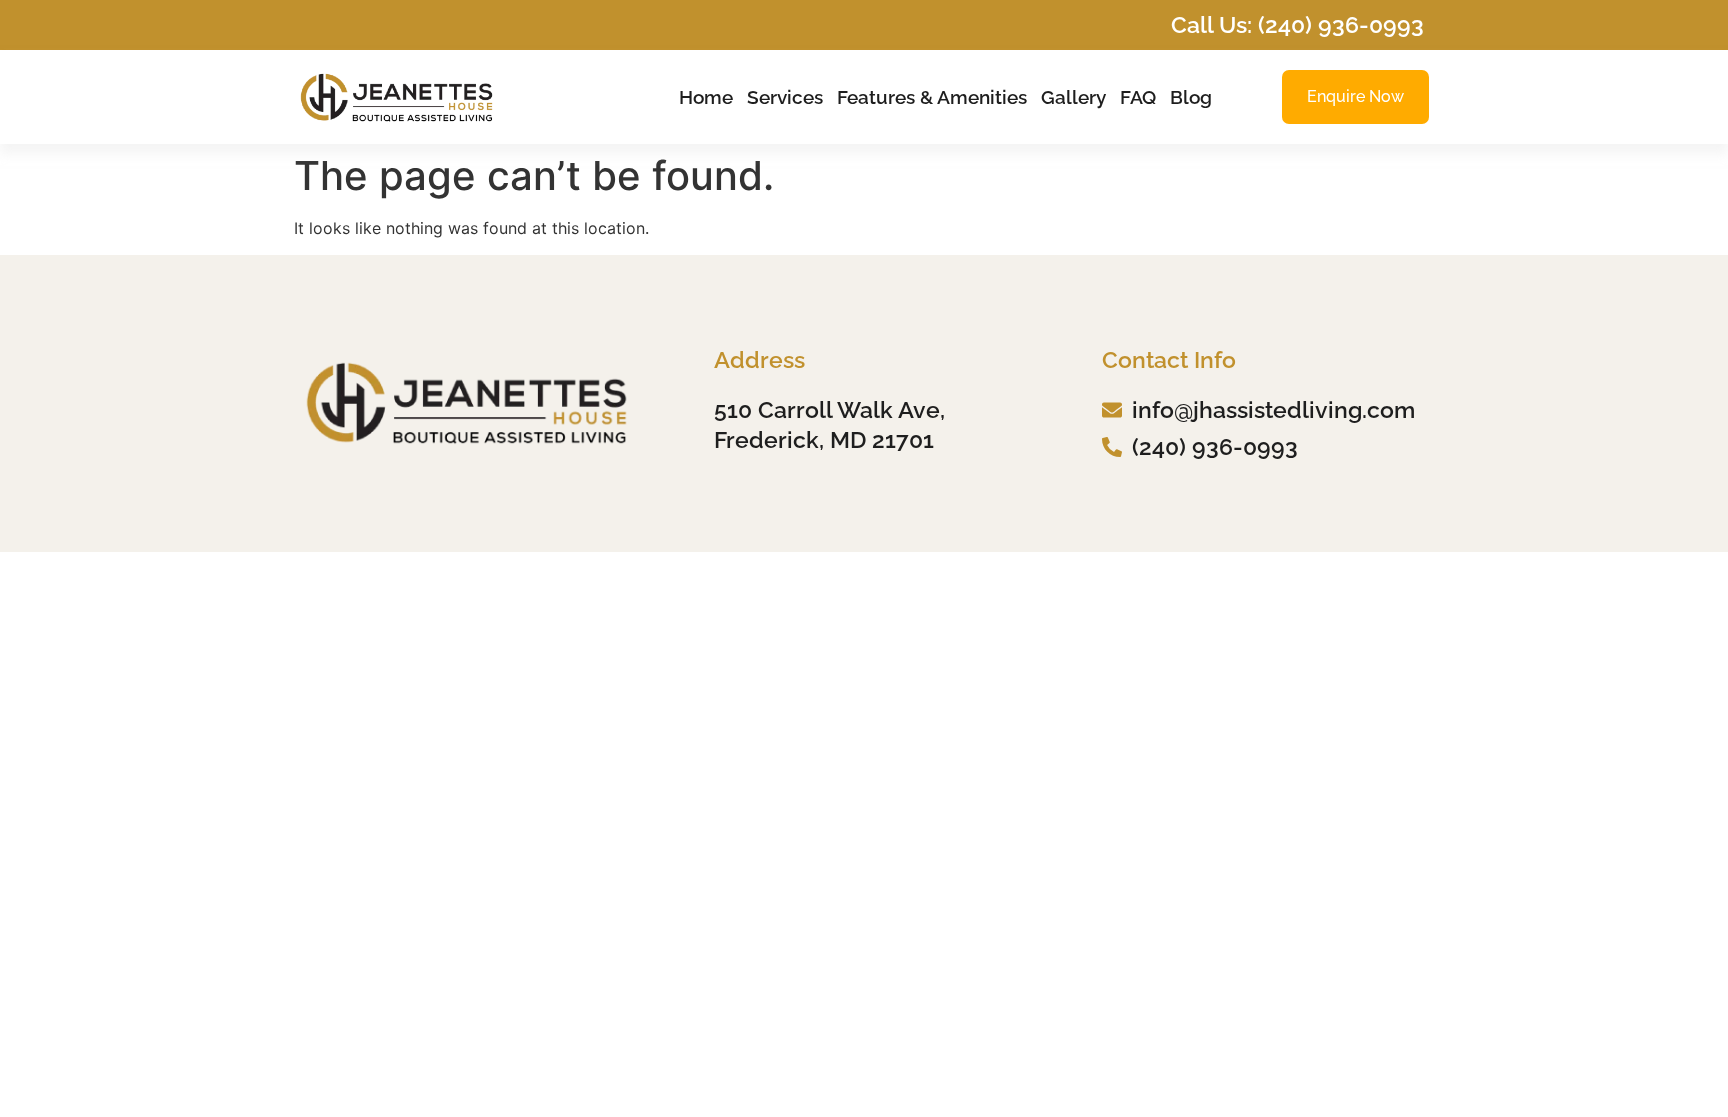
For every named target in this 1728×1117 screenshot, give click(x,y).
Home (706, 97)
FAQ (1138, 97)
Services (785, 97)
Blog (1191, 97)
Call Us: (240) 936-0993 (1297, 24)
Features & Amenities (932, 97)
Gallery (1073, 97)
